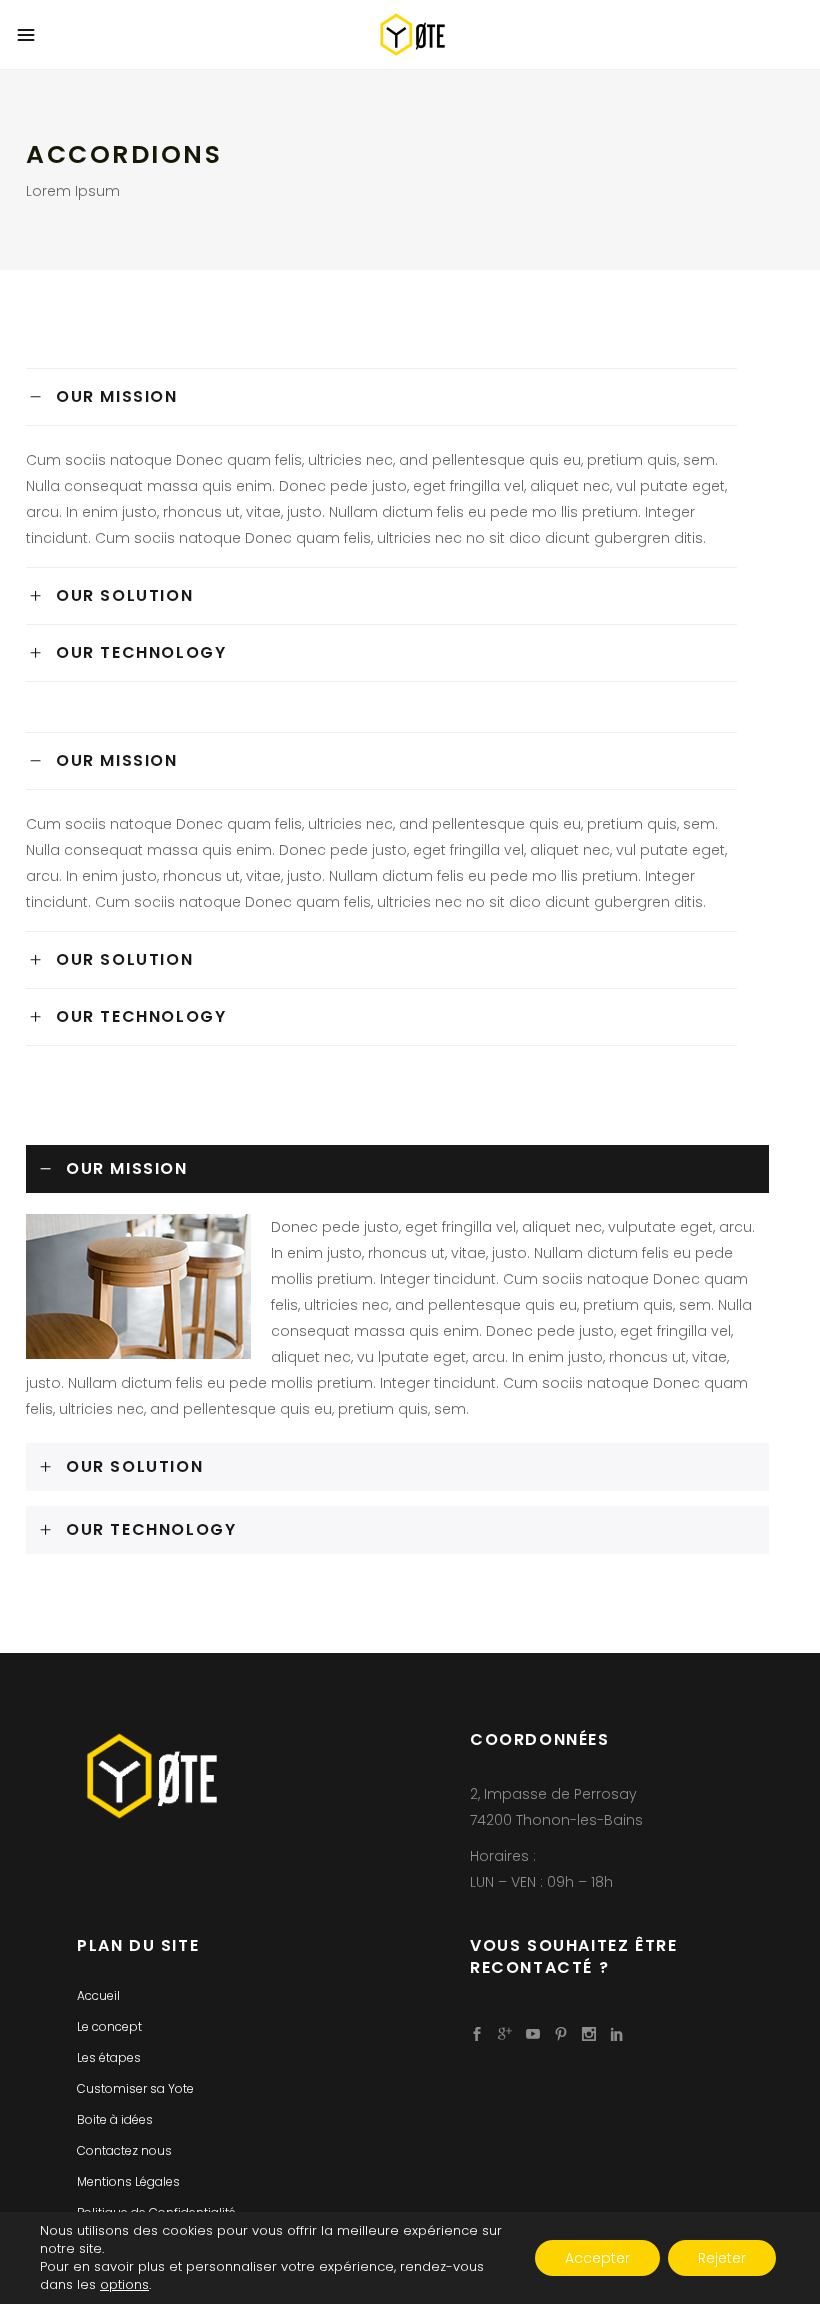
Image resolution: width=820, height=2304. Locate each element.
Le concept (109, 2026)
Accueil (98, 1995)
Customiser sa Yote (135, 2088)
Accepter (597, 2258)
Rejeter (722, 2258)
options (124, 2285)
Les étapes (109, 2057)
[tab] (381, 396)
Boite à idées (115, 2119)
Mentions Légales (128, 2181)
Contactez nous (124, 2150)
